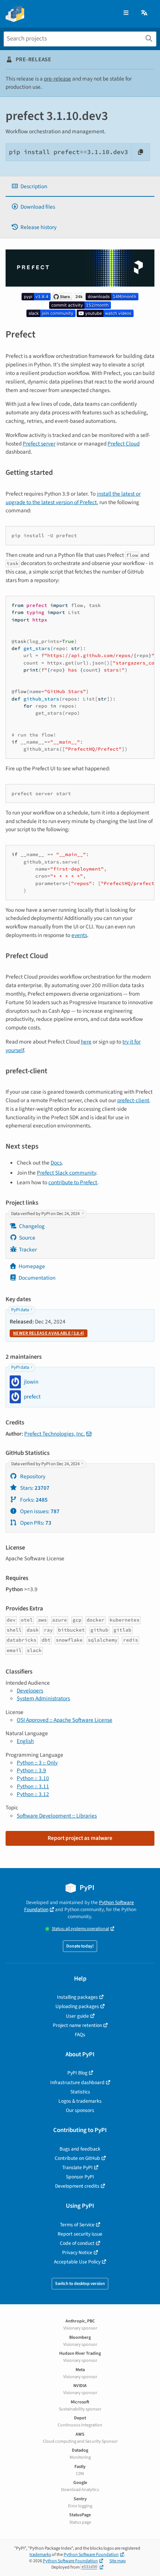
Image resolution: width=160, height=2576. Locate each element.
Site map (118, 2561)
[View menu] (126, 13)
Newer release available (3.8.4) (49, 1333)
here (86, 1042)
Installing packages (77, 1997)
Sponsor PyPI (80, 2177)
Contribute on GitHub (77, 2158)
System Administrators (43, 1698)
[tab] (80, 187)
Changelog (32, 1226)
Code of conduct (77, 2243)
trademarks (40, 2555)
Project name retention (77, 2025)
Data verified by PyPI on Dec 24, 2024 (46, 1214)
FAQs (80, 2035)
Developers (30, 1691)
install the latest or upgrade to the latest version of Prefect (73, 498)
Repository (32, 1476)
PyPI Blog (77, 2073)
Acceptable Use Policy (77, 2262)
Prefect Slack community (66, 1173)
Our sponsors (80, 2110)
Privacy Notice (77, 2252)
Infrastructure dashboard (77, 2082)
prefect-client (133, 1100)
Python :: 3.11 (33, 1786)
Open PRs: (35, 1523)
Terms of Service (77, 2225)
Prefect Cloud (124, 444)
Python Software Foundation (91, 2555)
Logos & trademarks (80, 2101)
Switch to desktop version (80, 2284)
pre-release (57, 79)
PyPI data (20, 1310)
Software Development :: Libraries (57, 1816)
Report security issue (80, 2234)
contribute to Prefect (73, 1182)
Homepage (32, 1266)
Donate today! (80, 1946)
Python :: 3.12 (33, 1794)
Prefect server (39, 444)
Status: (80, 1929)
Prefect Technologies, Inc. (55, 1434)
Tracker (28, 1250)
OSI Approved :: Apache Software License (65, 1720)
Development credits (77, 2186)
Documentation (37, 1278)
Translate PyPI (77, 2167)
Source (27, 1238)
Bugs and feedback (80, 2149)
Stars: (34, 1488)
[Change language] (145, 13)
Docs (56, 1163)
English (25, 1741)
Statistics (80, 2092)
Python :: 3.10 (33, 1778)
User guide (77, 2016)
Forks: (33, 1500)
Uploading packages (77, 2006)
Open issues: (39, 1511)
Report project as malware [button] (80, 1838)
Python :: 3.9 (31, 1770)
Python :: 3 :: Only (37, 1763)
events (79, 935)
